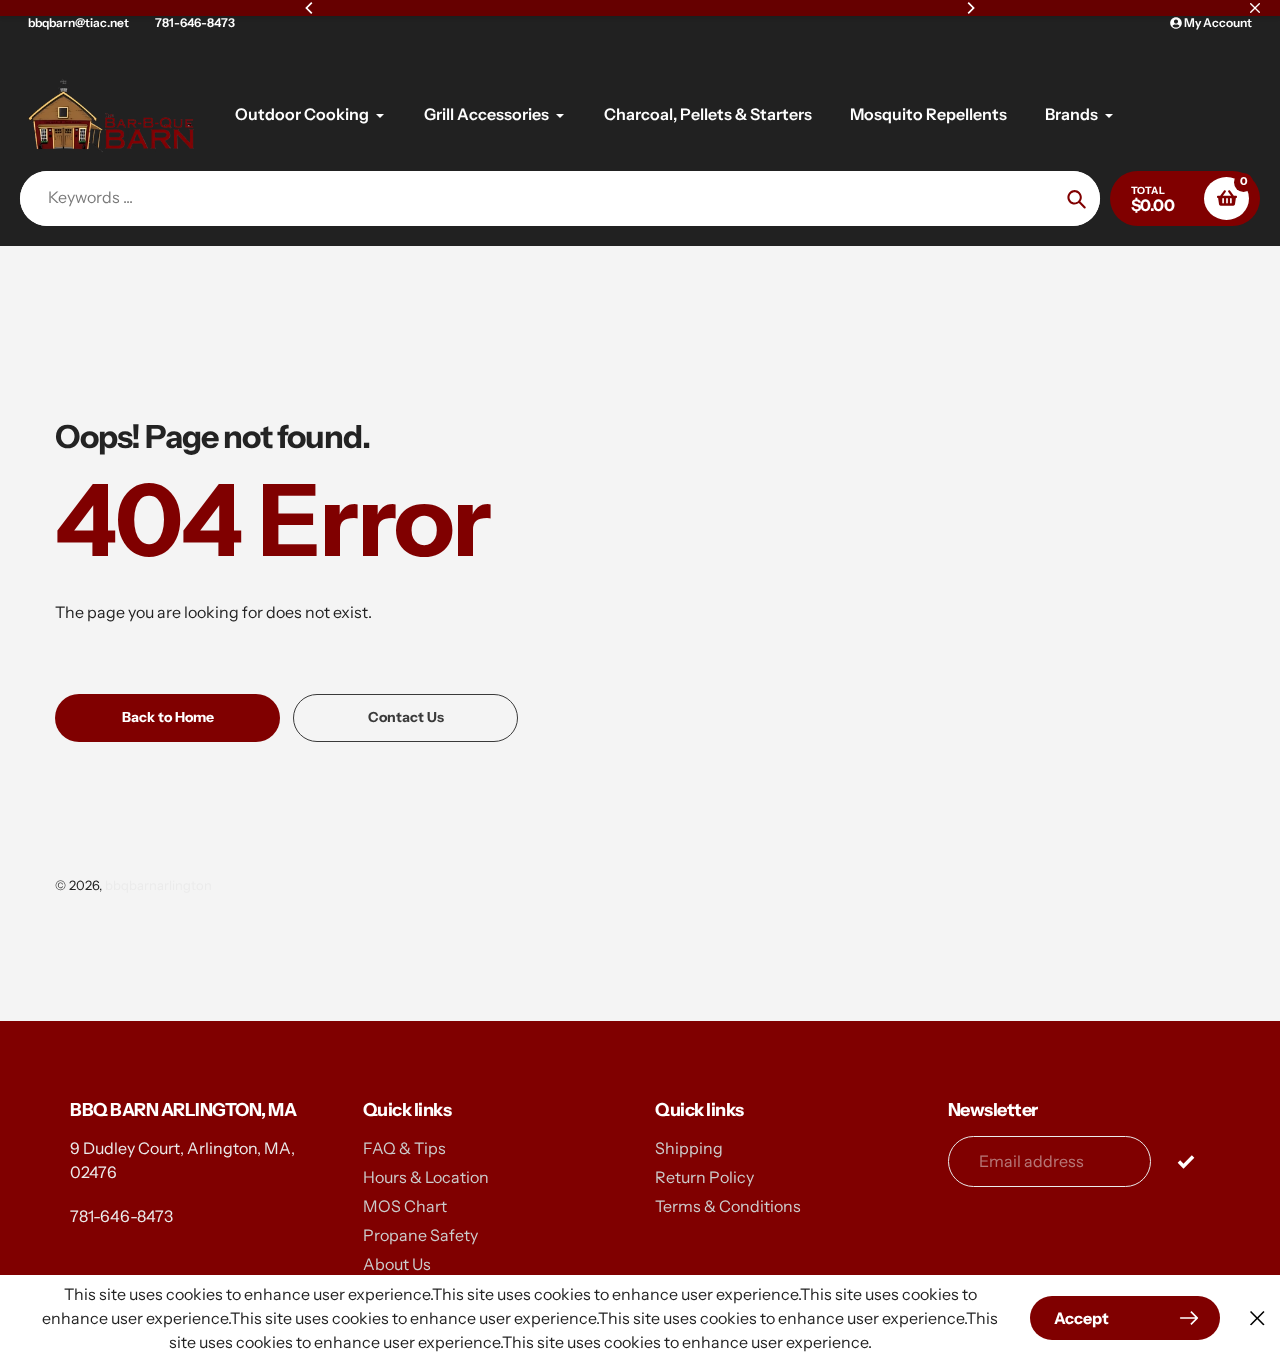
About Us (397, 1264)
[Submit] (1185, 1160)
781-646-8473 (195, 22)
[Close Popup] (1257, 1318)
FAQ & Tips (404, 1148)
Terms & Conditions (728, 1206)
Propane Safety (420, 1235)
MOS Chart (405, 1206)
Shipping (689, 1148)
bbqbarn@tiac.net (78, 22)
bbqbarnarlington (158, 885)
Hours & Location (426, 1177)
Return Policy (704, 1177)
